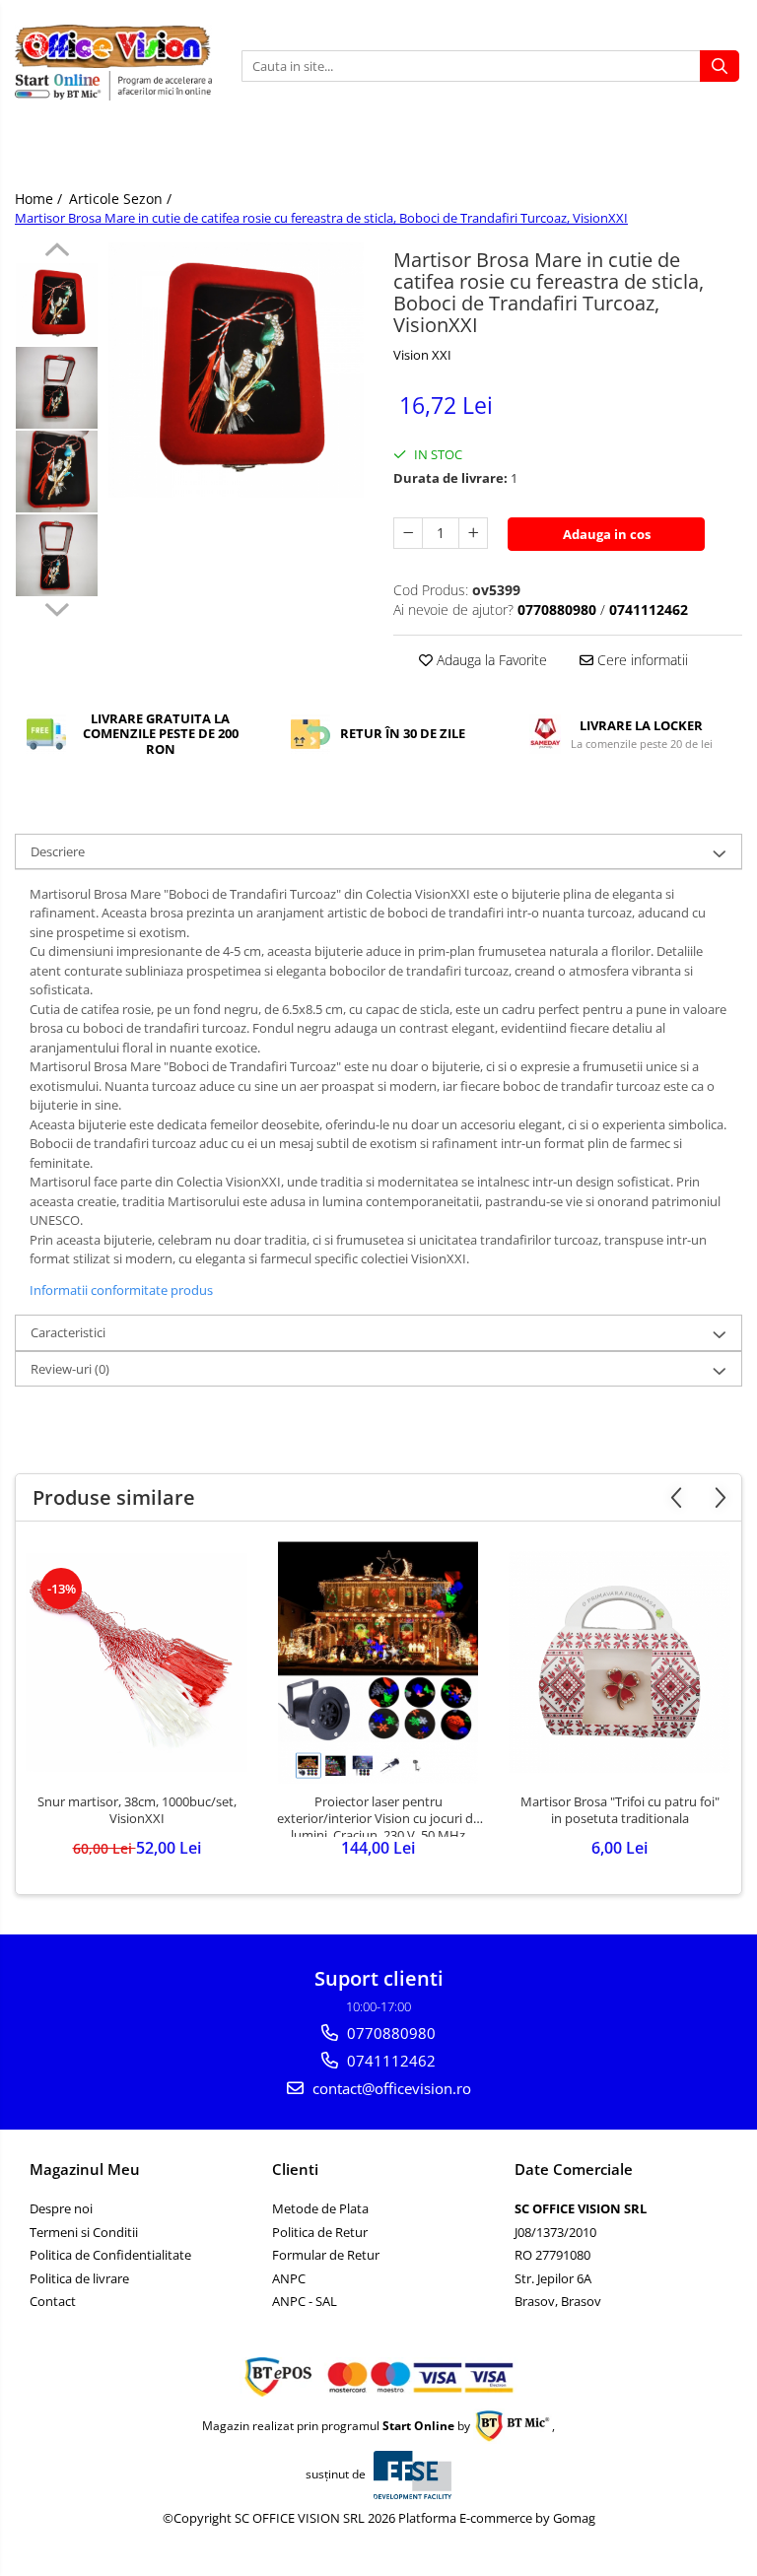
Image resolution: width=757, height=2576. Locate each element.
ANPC (289, 2278)
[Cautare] (720, 66)
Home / (40, 199)
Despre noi (61, 2208)
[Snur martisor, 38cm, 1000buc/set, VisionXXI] (137, 1662)
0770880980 (389, 2033)
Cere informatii (641, 660)
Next (57, 607)
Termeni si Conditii (84, 2232)
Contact (53, 2301)
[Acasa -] (113, 46)
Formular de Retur (326, 2255)
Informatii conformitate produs (121, 1290)
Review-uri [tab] (70, 1369)
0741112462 (389, 2061)
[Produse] (32, 157)
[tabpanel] (236, 370)
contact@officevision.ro (390, 2088)
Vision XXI (422, 355)
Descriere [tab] (58, 851)
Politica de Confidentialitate (110, 2255)
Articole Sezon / (122, 199)
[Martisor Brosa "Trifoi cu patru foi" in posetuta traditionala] (619, 1662)
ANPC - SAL (305, 2301)
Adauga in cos (607, 534)
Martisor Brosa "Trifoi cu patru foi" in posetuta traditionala (620, 1810)
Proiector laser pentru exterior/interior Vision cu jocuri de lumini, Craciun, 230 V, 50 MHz (378, 1815)
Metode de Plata (320, 2208)
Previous (57, 252)
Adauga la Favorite (490, 660)
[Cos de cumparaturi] (721, 152)
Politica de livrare (79, 2278)
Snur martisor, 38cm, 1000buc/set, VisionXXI (137, 1810)
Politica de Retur (320, 2232)
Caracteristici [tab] (68, 1332)
